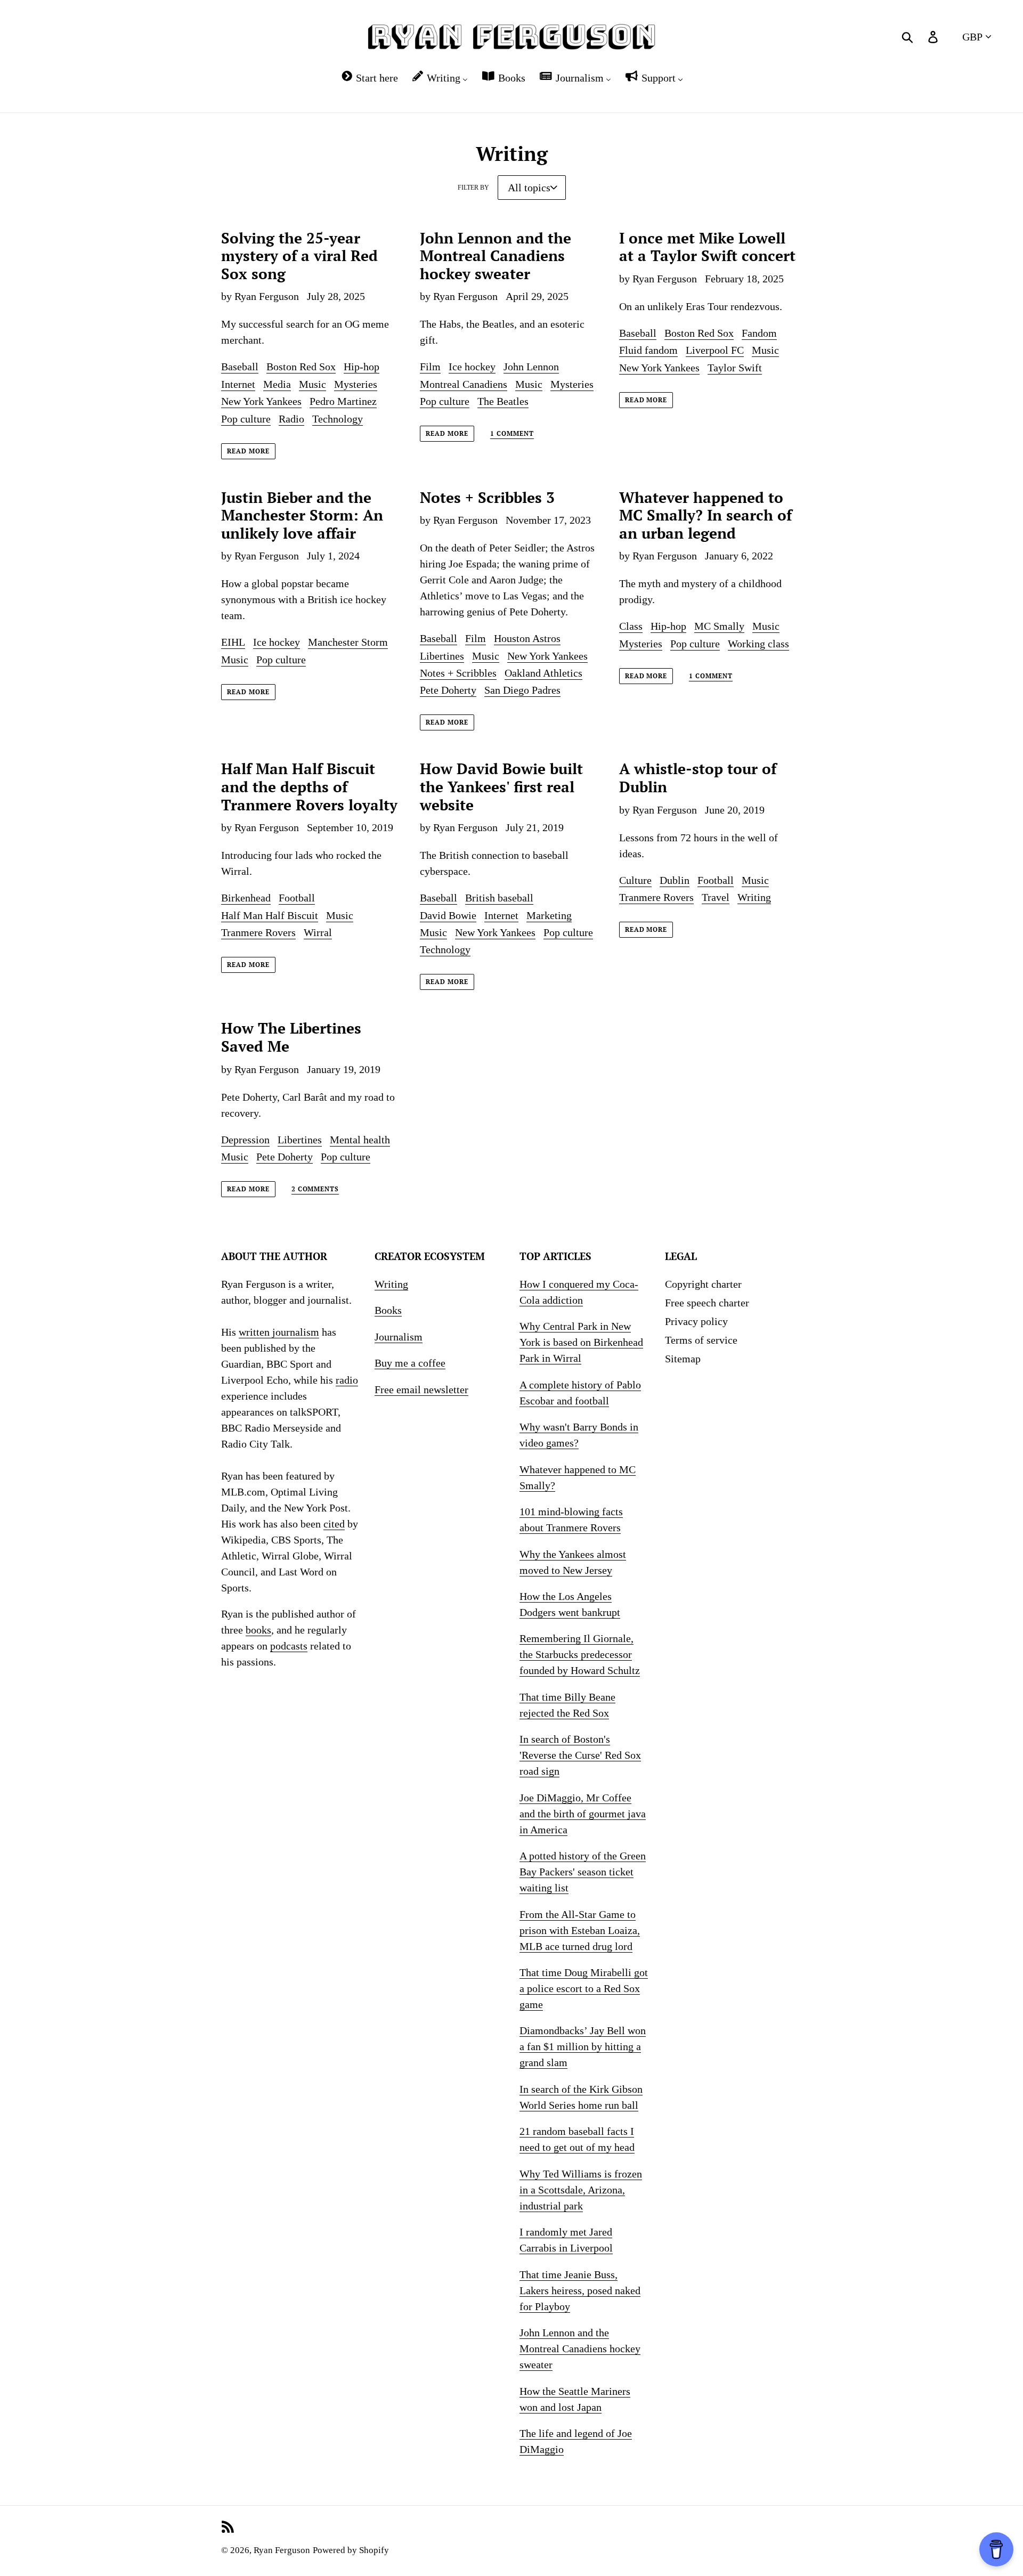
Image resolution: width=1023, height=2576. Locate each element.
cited (334, 1524)
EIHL (233, 642)
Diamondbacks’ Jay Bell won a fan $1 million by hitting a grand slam (583, 2046)
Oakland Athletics (543, 673)
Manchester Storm (348, 642)
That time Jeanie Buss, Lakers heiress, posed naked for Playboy (580, 2290)
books (258, 1630)
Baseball (240, 367)
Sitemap (683, 1359)
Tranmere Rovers (258, 932)
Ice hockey (472, 367)
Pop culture (246, 419)
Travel (716, 897)
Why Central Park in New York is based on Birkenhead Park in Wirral (581, 1342)
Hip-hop (362, 367)
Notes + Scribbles (458, 673)
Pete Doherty (448, 690)
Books (388, 1310)
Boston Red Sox (301, 367)
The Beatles (503, 401)
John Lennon (531, 367)
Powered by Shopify (351, 2550)
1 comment (512, 434)
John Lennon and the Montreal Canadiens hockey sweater (580, 2349)
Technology (338, 419)
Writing (754, 897)
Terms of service (701, 1340)
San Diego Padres (522, 690)
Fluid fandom (648, 350)
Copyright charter (703, 1284)
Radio (291, 419)
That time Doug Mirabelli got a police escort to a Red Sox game (584, 1988)
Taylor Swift (735, 368)
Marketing (549, 915)
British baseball (499, 898)
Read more (248, 451)
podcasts (289, 1646)
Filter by (473, 188)
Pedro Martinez (343, 401)
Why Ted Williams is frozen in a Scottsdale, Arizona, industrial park (581, 2190)
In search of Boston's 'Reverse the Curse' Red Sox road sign (580, 1755)
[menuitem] (369, 78)
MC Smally (719, 626)
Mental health (360, 1140)
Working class (758, 644)
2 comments (315, 1189)
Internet (238, 384)
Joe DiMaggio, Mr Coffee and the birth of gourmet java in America (583, 1814)
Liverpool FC (715, 350)
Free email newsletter (421, 1389)
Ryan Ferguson (282, 2550)
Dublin (675, 880)
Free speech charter (707, 1303)
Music (312, 384)
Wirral (318, 932)
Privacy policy (696, 1321)
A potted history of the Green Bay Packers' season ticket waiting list (583, 1872)
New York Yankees (261, 401)
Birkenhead (246, 898)
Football (297, 898)
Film (430, 367)
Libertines (442, 656)
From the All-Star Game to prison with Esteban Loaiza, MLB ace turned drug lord (580, 1930)
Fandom (759, 333)
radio (347, 1380)
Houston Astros (527, 638)
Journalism (399, 1337)
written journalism (279, 1332)
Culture (635, 880)
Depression (245, 1140)
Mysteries (356, 384)
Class (631, 626)
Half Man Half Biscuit (270, 915)
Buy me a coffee (410, 1363)
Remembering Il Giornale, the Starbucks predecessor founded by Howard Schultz (580, 1654)
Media (277, 384)
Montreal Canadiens (464, 384)
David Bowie (448, 915)
